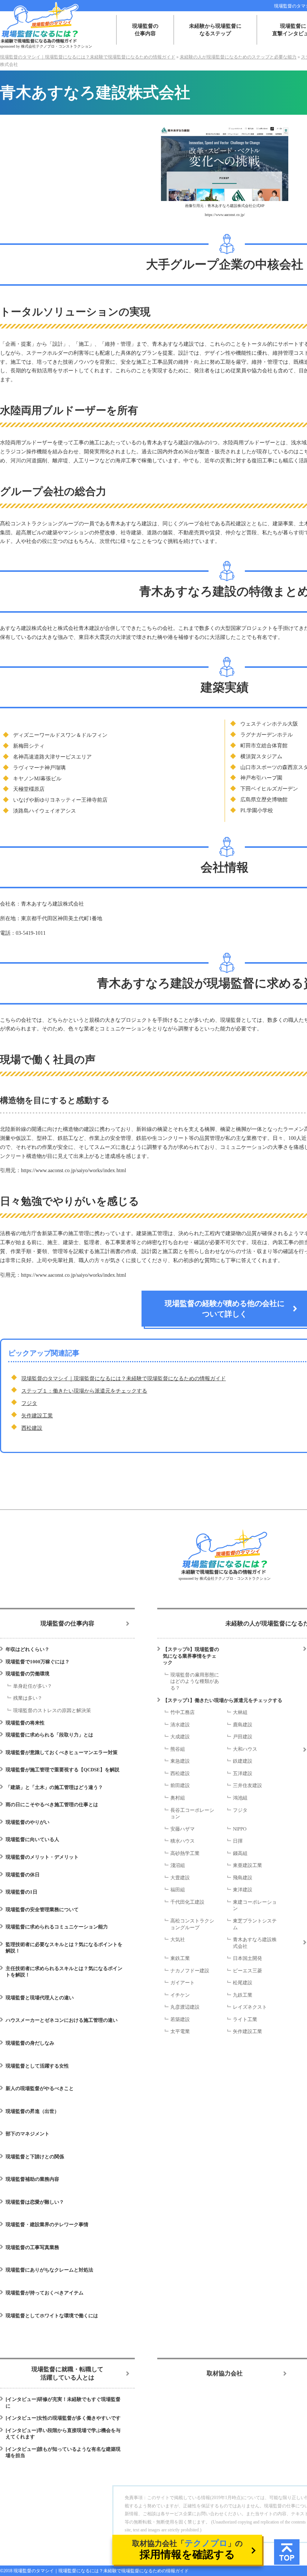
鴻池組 (240, 1798)
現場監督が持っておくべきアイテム (45, 2293)
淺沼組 (178, 1865)
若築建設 (180, 2019)
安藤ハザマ (183, 1829)
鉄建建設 (243, 1761)
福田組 (178, 1890)
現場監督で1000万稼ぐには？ (38, 1662)
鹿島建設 (243, 1725)
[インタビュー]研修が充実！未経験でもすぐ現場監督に (63, 2403)
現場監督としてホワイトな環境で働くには (52, 2316)
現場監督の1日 (22, 1892)
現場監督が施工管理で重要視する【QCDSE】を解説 (63, 1770)
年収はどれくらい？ (28, 1649)
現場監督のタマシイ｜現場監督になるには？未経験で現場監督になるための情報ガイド (124, 1379)
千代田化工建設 (187, 1902)
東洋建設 (243, 1890)
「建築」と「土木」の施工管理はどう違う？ (54, 1787)
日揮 (238, 1841)
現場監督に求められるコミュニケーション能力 (57, 1927)
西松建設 (32, 1428)
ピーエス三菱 (247, 1971)
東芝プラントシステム (255, 1924)
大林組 (240, 1712)
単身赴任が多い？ (33, 1686)
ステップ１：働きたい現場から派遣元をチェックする (84, 1391)
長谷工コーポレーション (192, 1814)
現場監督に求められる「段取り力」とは (49, 1735)
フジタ (29, 1403)
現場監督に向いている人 (32, 1839)
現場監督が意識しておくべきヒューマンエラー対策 (62, 1752)
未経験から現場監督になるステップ (215, 30)
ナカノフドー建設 (190, 1971)
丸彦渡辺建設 (185, 2007)
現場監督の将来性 (25, 1723)
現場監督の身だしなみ (30, 2043)
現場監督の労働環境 (28, 1674)
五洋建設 (243, 1773)
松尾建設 (243, 1983)
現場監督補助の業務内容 (32, 2179)
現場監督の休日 (23, 1875)
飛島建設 (243, 1878)
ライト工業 (245, 2019)
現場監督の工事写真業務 (32, 2247)
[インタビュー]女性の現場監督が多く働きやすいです (63, 2418)
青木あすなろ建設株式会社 (255, 1943)
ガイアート (183, 1983)
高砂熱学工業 (185, 1853)
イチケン (180, 1995)
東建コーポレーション (255, 1905)
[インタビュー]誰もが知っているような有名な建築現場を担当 (63, 2452)
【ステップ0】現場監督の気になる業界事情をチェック (191, 1656)
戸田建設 (243, 1737)
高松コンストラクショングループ (192, 1924)
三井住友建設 (247, 1785)
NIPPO (240, 1829)
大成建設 (180, 1737)
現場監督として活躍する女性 (37, 2066)
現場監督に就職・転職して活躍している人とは (67, 2373)
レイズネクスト (250, 2007)
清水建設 (180, 1725)
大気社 (178, 1939)
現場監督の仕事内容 (145, 30)
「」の (187, 2549)
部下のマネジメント (28, 2134)
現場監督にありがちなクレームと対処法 (49, 2270)
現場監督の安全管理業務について (42, 1910)
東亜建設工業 (247, 1865)
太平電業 (180, 2031)
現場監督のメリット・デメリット (42, 1857)
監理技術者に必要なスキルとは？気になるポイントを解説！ (64, 1948)
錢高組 (240, 1853)
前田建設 (180, 1785)
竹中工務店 (183, 1712)
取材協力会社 (225, 2373)
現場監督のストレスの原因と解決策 (52, 1710)
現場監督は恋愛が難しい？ (35, 2202)
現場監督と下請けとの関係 (35, 2157)
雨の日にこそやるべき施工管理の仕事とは (52, 1805)
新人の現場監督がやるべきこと (40, 2088)
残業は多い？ (28, 1698)
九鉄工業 (243, 1995)
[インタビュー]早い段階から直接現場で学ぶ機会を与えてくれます (63, 2434)
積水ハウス (183, 1841)
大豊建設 (180, 1878)
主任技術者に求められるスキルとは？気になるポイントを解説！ (64, 1972)
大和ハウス (245, 1749)
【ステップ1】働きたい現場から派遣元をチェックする (223, 1700)
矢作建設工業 (37, 1416)
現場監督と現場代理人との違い (40, 1998)
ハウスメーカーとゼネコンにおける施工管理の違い (62, 2020)
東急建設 (180, 1761)
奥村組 (178, 1798)
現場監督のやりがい (28, 1822)
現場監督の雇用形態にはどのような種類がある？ (195, 1681)
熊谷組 (178, 1749)
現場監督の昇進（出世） (32, 2111)
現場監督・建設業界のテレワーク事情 (47, 2224)
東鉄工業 (180, 1958)
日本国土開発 (247, 1958)
